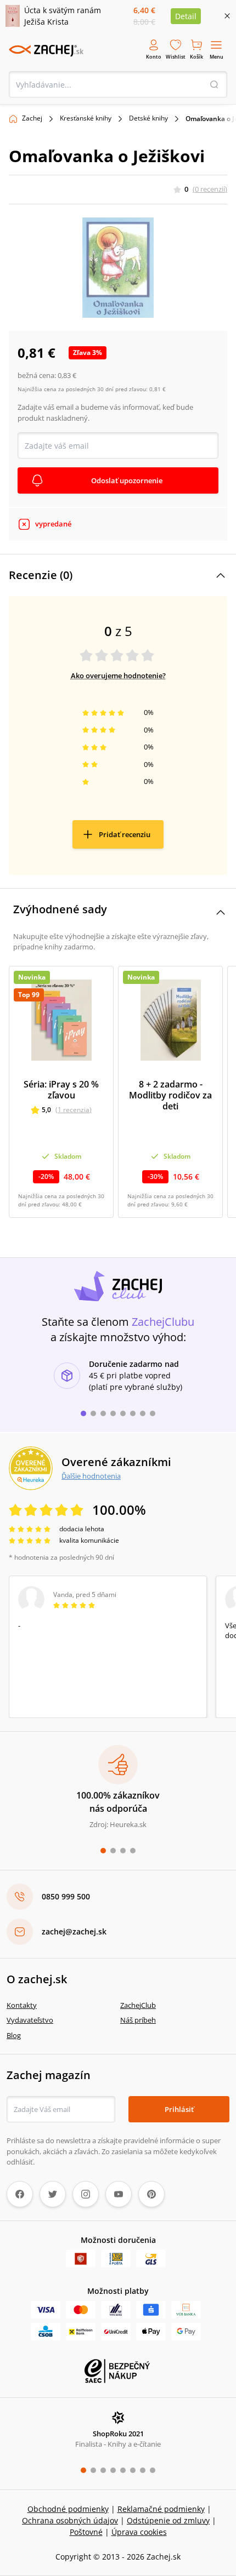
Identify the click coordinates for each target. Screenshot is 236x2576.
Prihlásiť (179, 2109)
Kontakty (22, 2005)
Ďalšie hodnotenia (91, 1476)
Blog (14, 2035)
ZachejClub (138, 2005)
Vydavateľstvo (30, 2020)
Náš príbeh (138, 2020)
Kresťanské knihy (86, 118)
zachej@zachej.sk (74, 1931)
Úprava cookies (139, 2532)
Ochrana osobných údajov (70, 2520)
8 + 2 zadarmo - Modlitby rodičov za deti (170, 1095)
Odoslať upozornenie (127, 480)
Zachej (32, 118)
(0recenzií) (210, 189)
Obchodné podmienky (68, 2509)
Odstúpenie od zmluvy (168, 2520)
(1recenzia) (74, 1110)
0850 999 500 (66, 1896)
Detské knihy (148, 118)
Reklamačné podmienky (161, 2509)
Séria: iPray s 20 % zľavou (61, 1090)
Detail (186, 16)
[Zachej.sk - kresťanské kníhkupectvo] (46, 50)
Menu (217, 57)
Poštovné (86, 2532)
